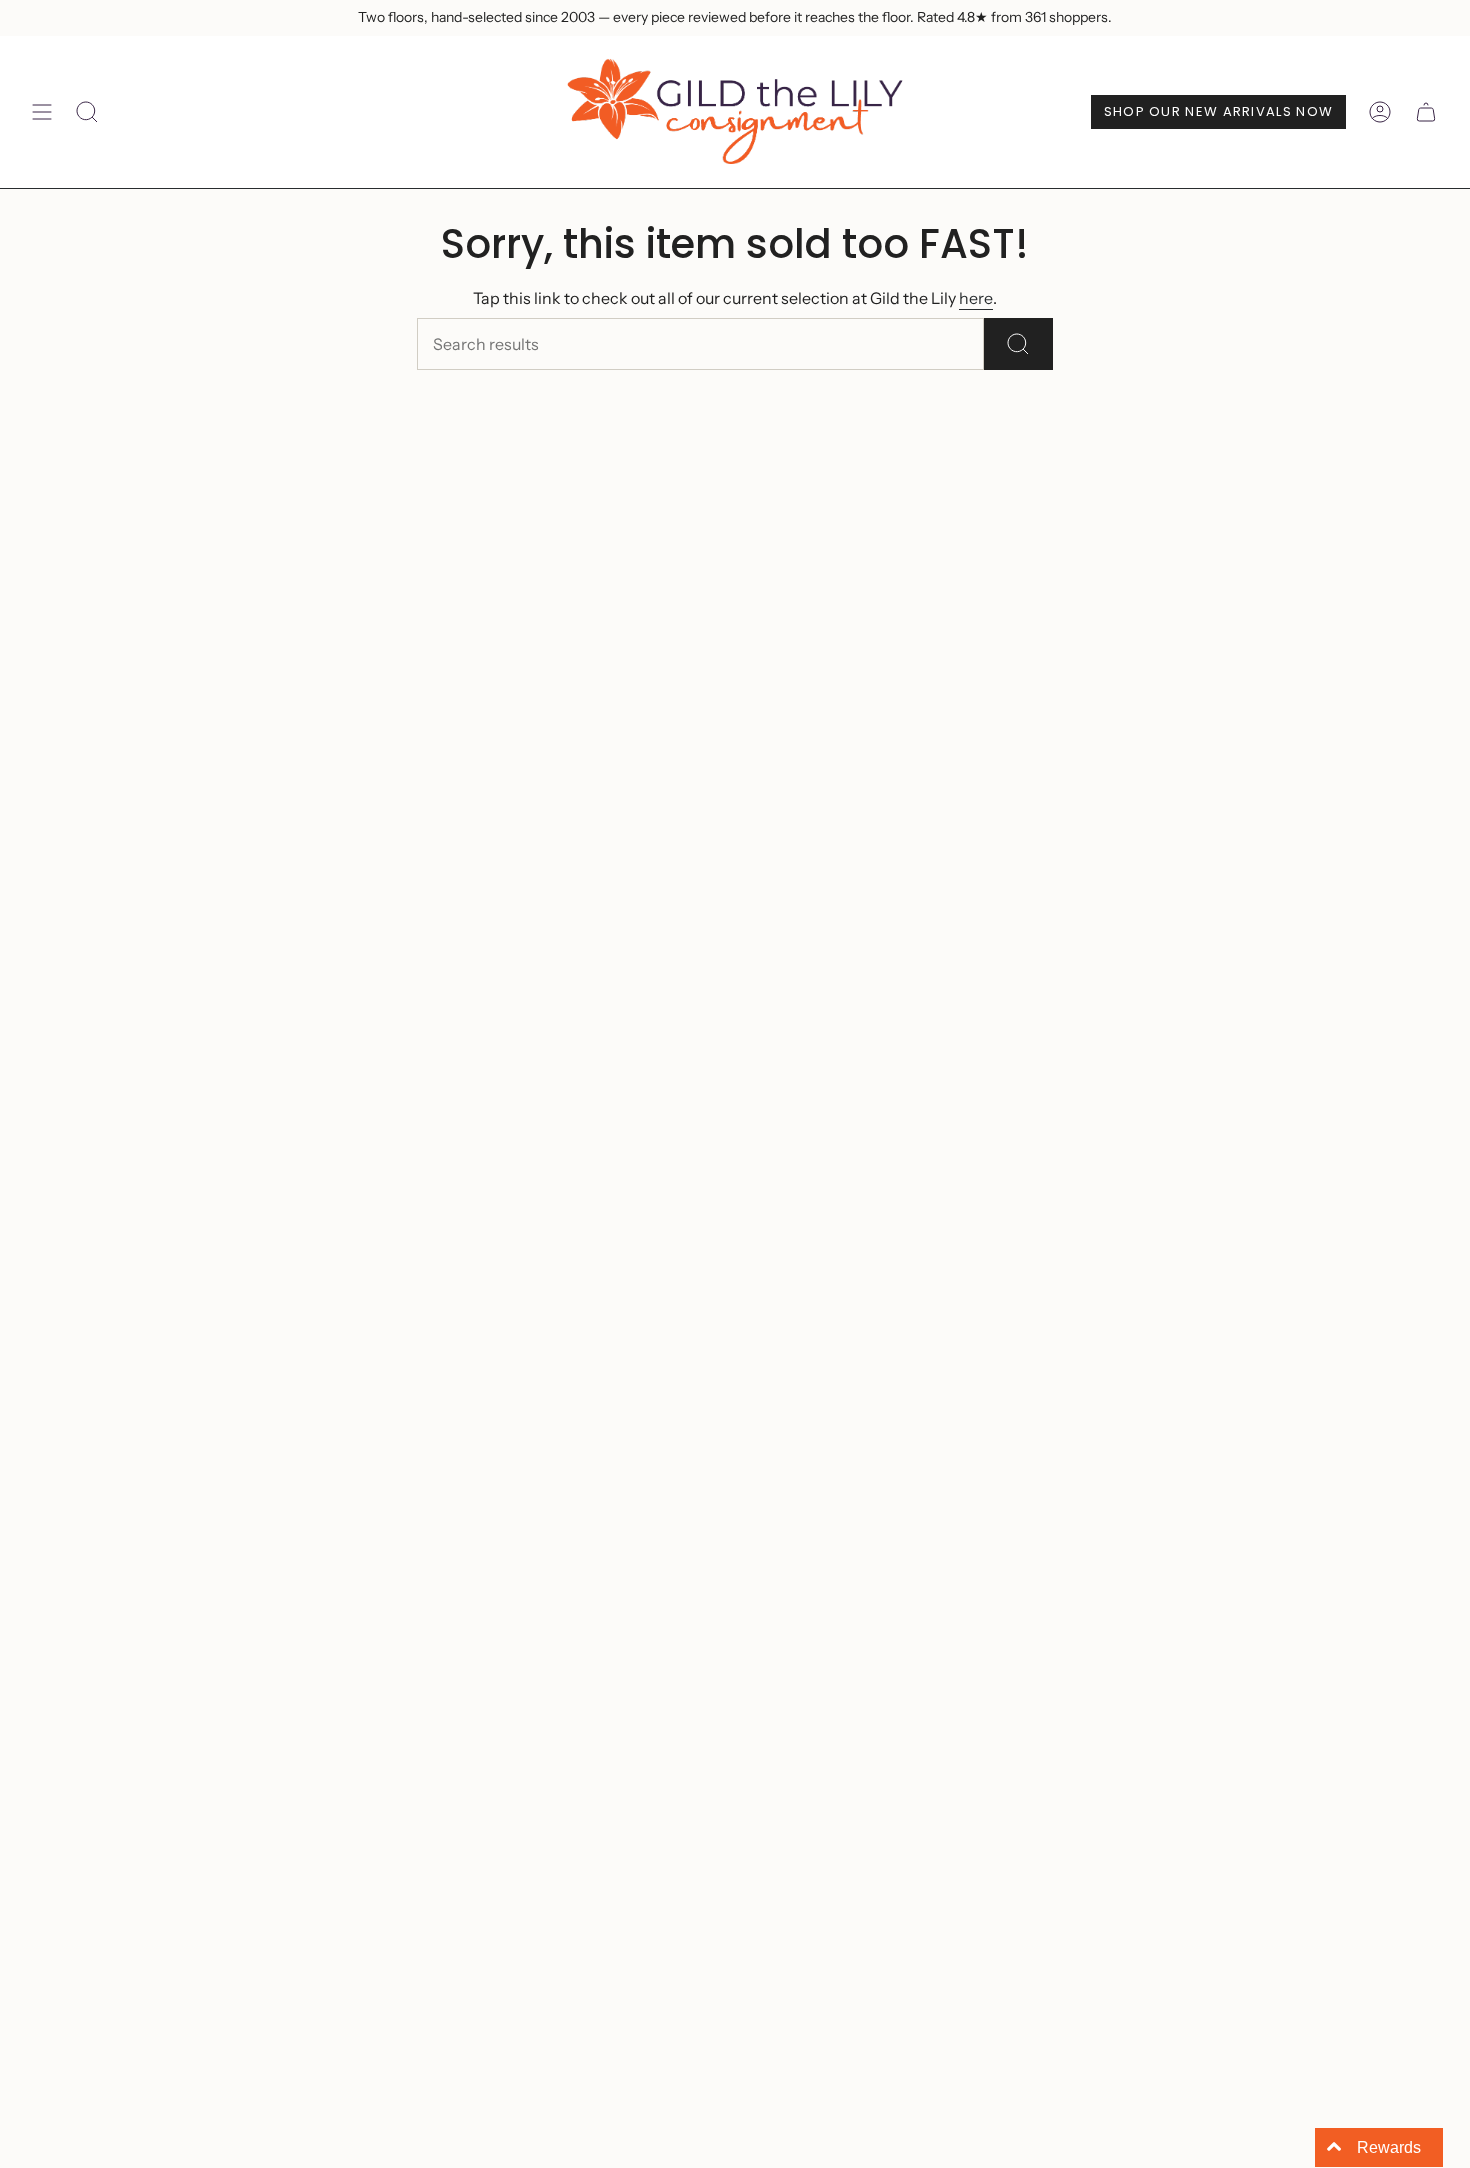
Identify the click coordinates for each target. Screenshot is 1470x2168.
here (976, 298)
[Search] (1018, 344)
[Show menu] (42, 112)
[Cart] (1426, 112)
